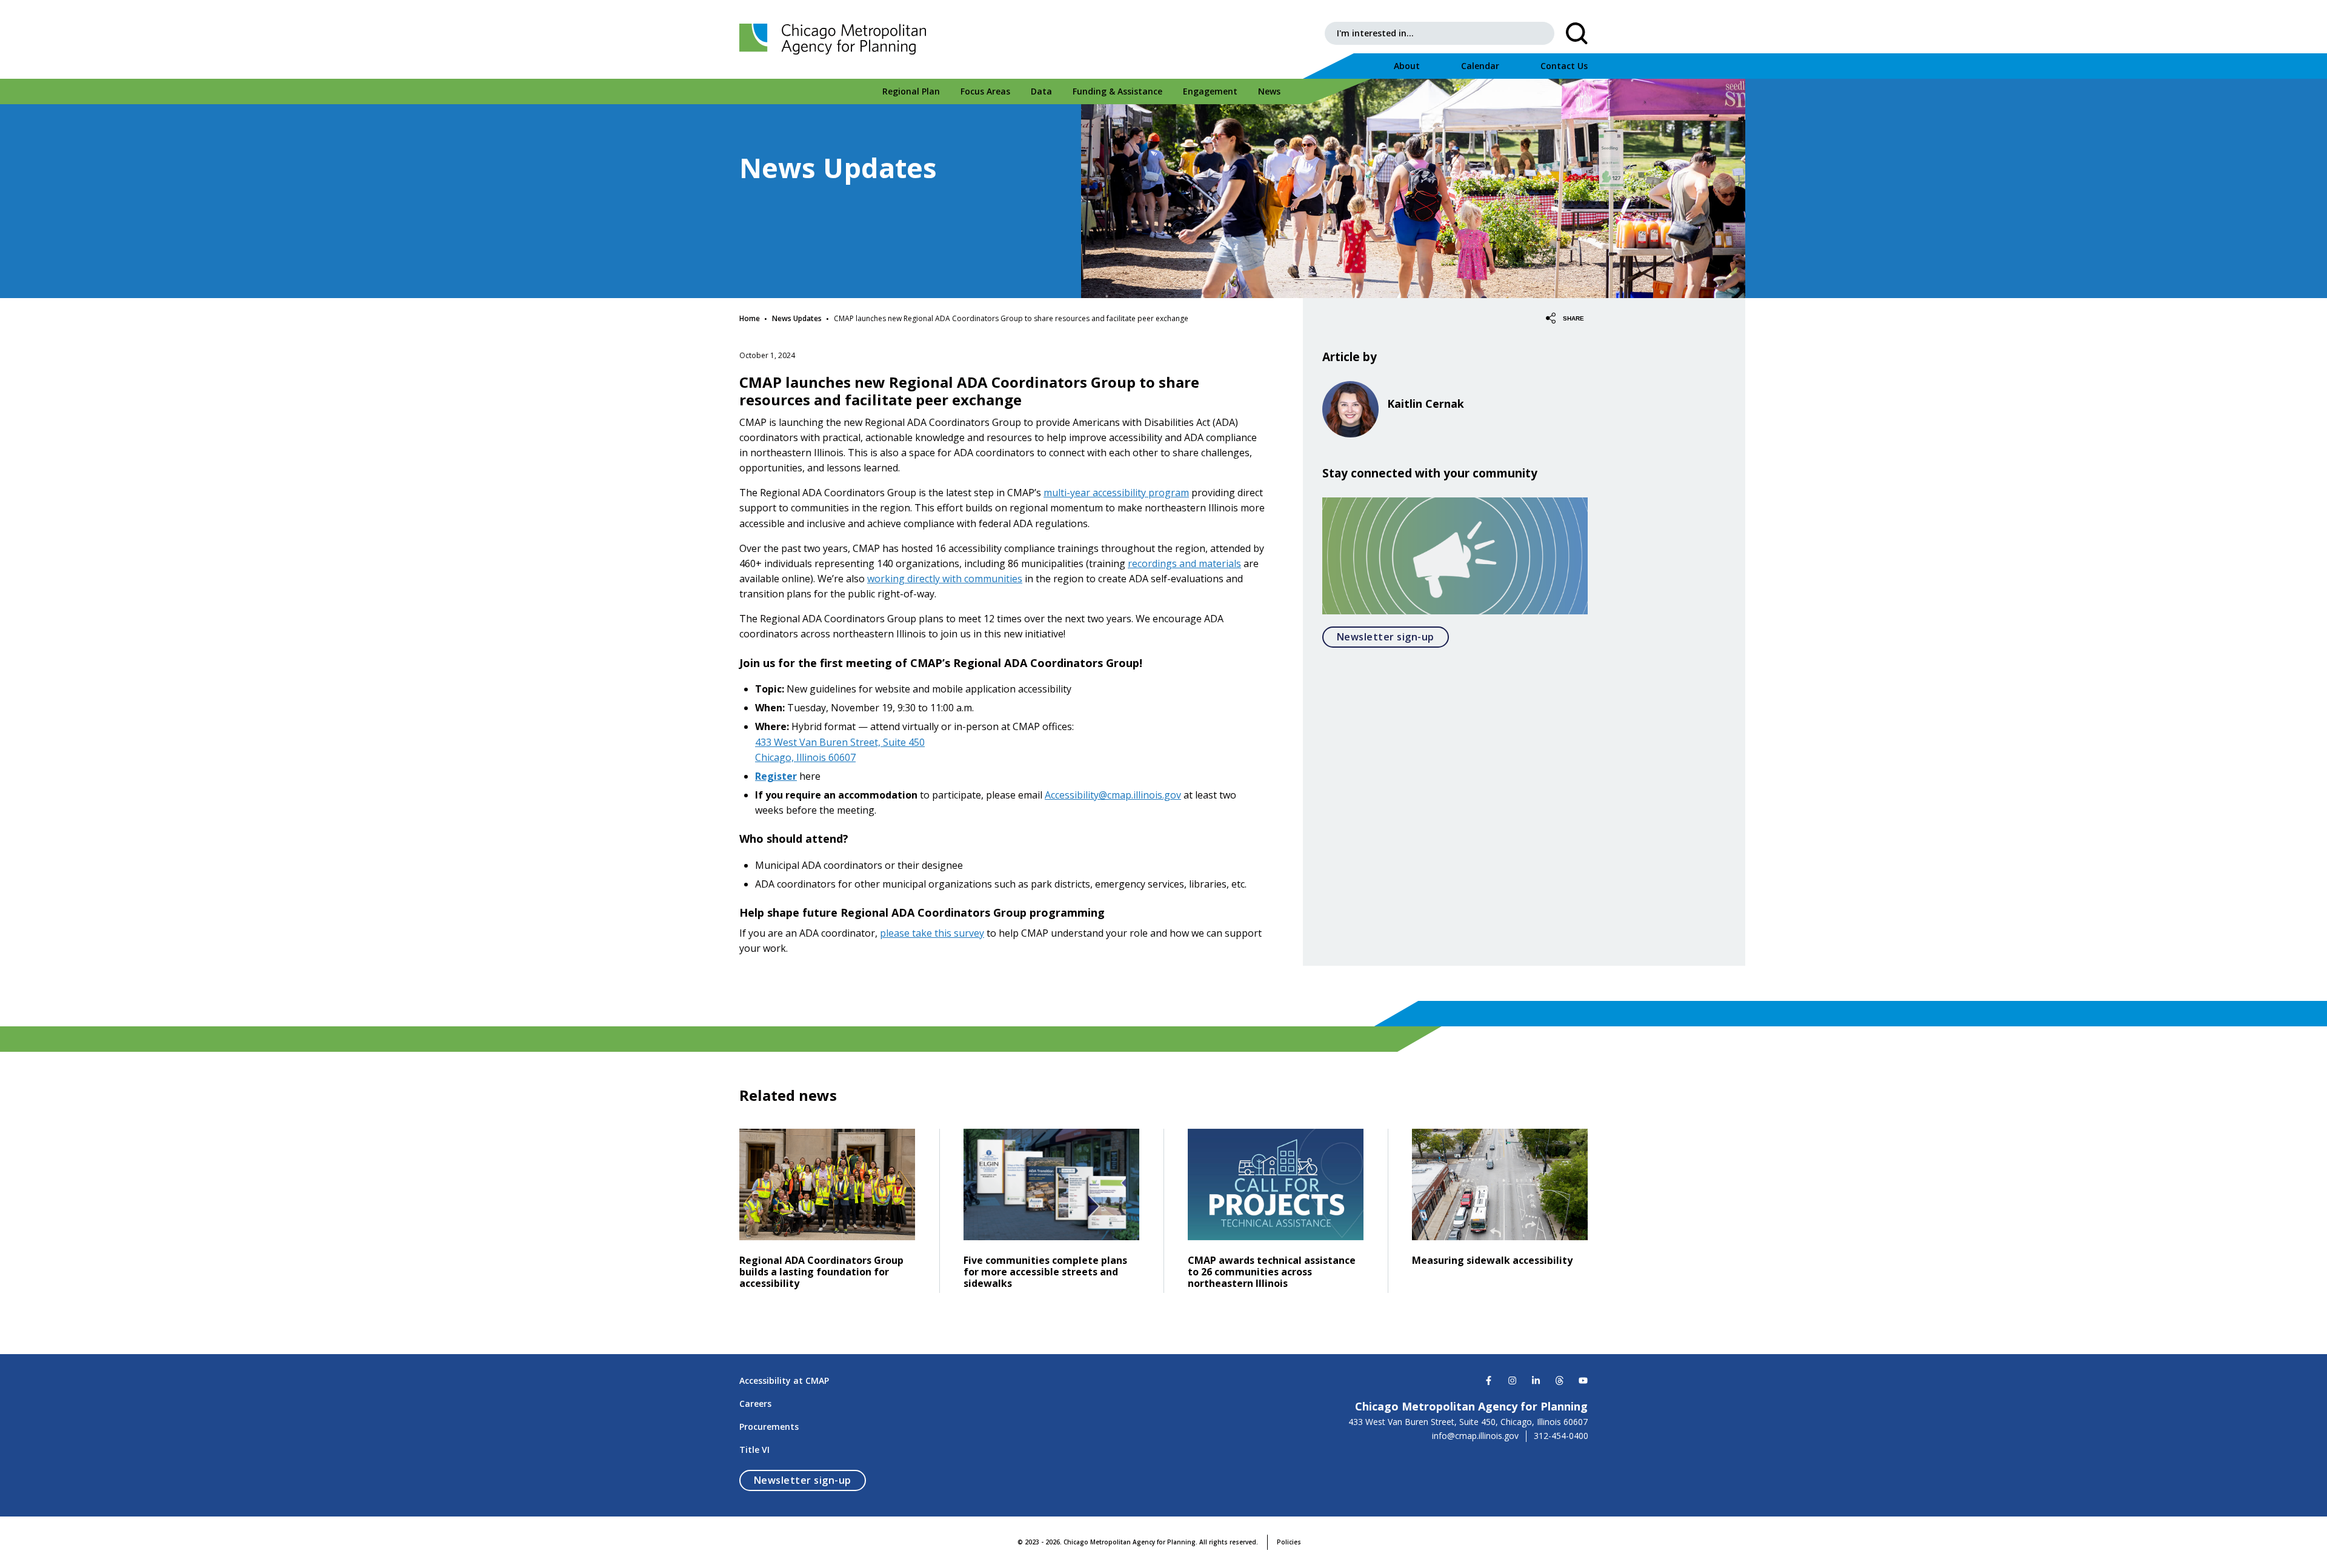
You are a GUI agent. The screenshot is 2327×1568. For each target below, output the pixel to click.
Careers (755, 1404)
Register (776, 776)
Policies (1289, 1542)
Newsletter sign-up (1393, 636)
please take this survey (932, 933)
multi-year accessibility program (1116, 493)
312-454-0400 (1561, 1436)
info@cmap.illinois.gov (1475, 1436)
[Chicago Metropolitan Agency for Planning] (836, 39)
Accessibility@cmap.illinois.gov (1113, 795)
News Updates (797, 318)
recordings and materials (1184, 563)
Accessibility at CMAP (784, 1380)
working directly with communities (945, 579)
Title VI (754, 1450)
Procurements (769, 1427)
